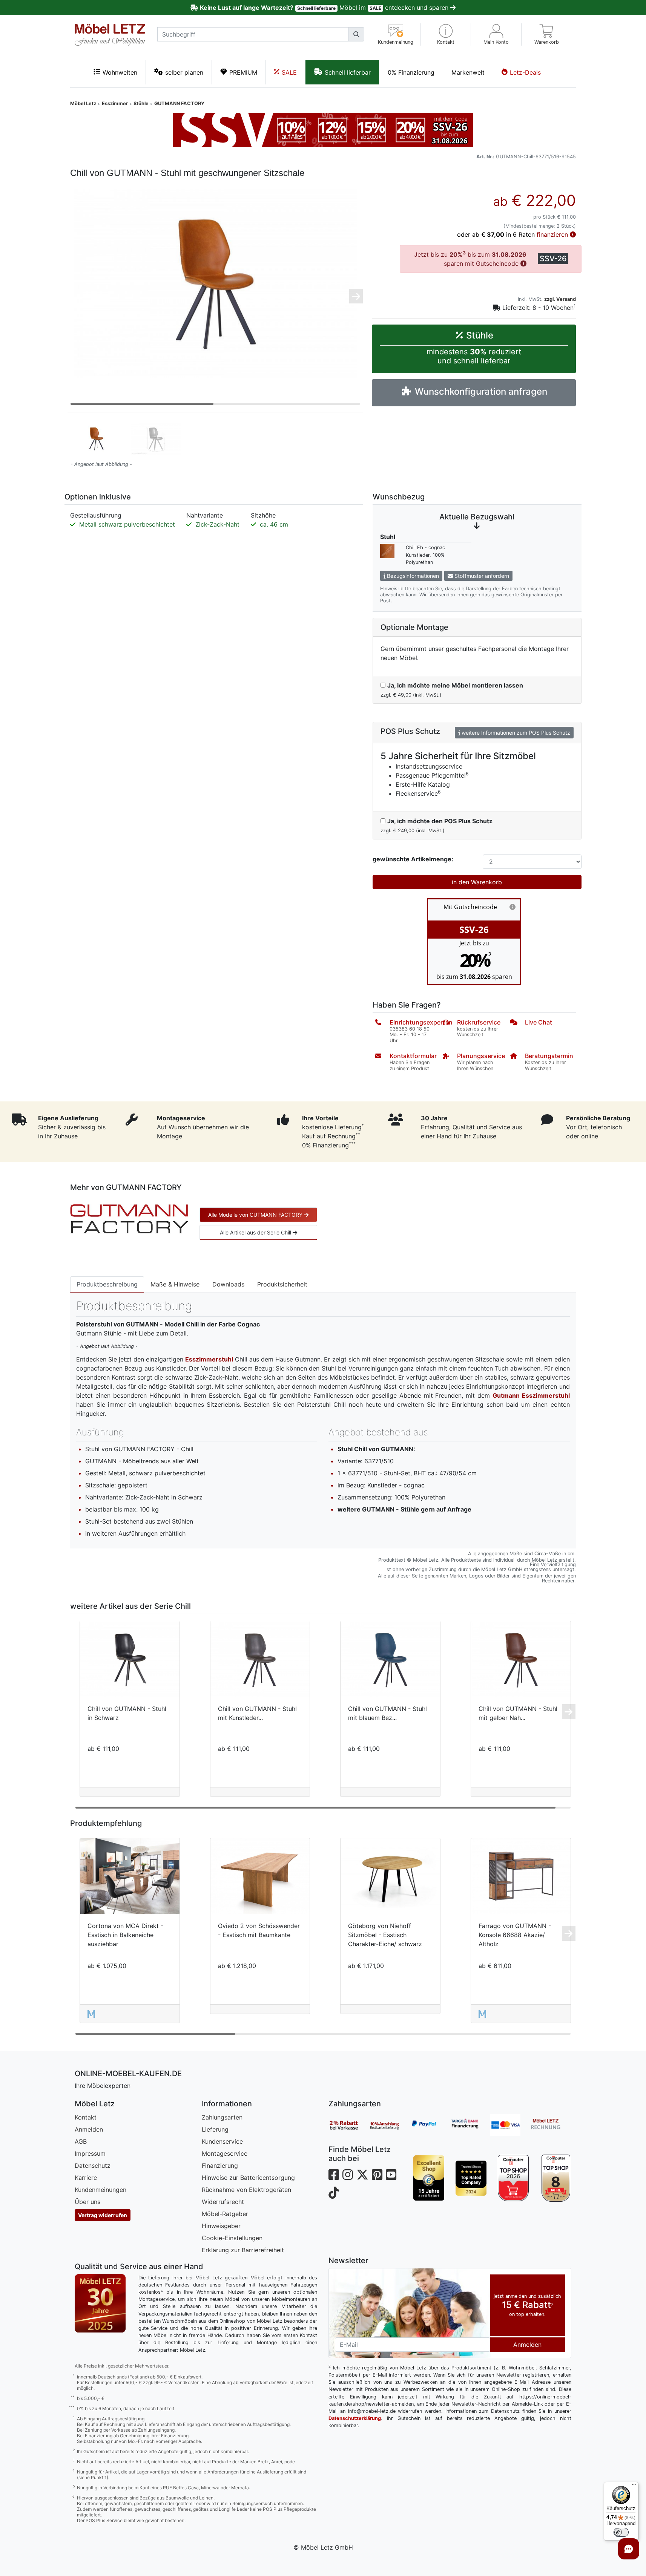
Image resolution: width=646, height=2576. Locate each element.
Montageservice (225, 2153)
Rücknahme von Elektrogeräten (246, 2190)
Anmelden (89, 2129)
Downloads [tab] (228, 1284)
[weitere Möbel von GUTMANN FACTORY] (129, 1218)
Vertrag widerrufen (103, 2215)
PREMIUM (243, 72)
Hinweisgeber (221, 2226)
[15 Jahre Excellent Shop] (429, 2178)
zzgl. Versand (560, 299)
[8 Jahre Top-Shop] (555, 2178)
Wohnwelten (120, 72)
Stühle (141, 103)
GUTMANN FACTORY (179, 103)
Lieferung (215, 2129)
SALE (289, 72)
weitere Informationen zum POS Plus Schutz (515, 733)
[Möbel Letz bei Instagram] (348, 2175)
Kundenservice (222, 2141)
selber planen (184, 72)
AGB (81, 2141)
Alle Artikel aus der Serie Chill (256, 1232)
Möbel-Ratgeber (225, 2214)
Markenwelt (468, 72)
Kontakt (86, 2117)
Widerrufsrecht (223, 2202)
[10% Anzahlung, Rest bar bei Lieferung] (389, 2125)
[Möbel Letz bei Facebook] (334, 2175)
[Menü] (634, 2486)
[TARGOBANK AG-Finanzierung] (470, 2125)
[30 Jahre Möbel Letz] (100, 2302)
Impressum (90, 2153)
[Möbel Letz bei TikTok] (334, 2193)
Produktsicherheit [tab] (282, 1284)
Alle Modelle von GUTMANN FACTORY (256, 1215)
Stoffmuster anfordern (481, 576)
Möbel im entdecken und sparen (325, 8)
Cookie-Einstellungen (232, 2238)
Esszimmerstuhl (209, 1359)
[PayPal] (430, 2125)
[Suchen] (356, 34)
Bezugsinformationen (412, 576)
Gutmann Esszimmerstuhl (531, 1395)
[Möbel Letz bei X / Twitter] (362, 2175)
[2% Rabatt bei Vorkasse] (349, 2125)
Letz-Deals (525, 72)
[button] (446, 34)
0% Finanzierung (411, 72)
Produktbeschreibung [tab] (107, 1284)
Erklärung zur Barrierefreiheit (243, 2250)
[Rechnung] (551, 2125)
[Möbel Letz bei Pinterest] (377, 2175)
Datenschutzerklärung (355, 2418)
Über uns (87, 2202)
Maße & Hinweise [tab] (175, 1284)
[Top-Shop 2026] (513, 2178)
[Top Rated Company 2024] (471, 2178)
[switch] (621, 2532)
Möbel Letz (83, 103)
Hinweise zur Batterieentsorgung (248, 2178)
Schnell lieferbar (348, 72)
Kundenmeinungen (101, 2190)
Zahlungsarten (222, 2117)
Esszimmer (115, 103)
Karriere (86, 2178)
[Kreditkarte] (510, 2125)
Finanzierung (220, 2166)
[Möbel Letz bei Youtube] (391, 2175)
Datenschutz (93, 2166)
